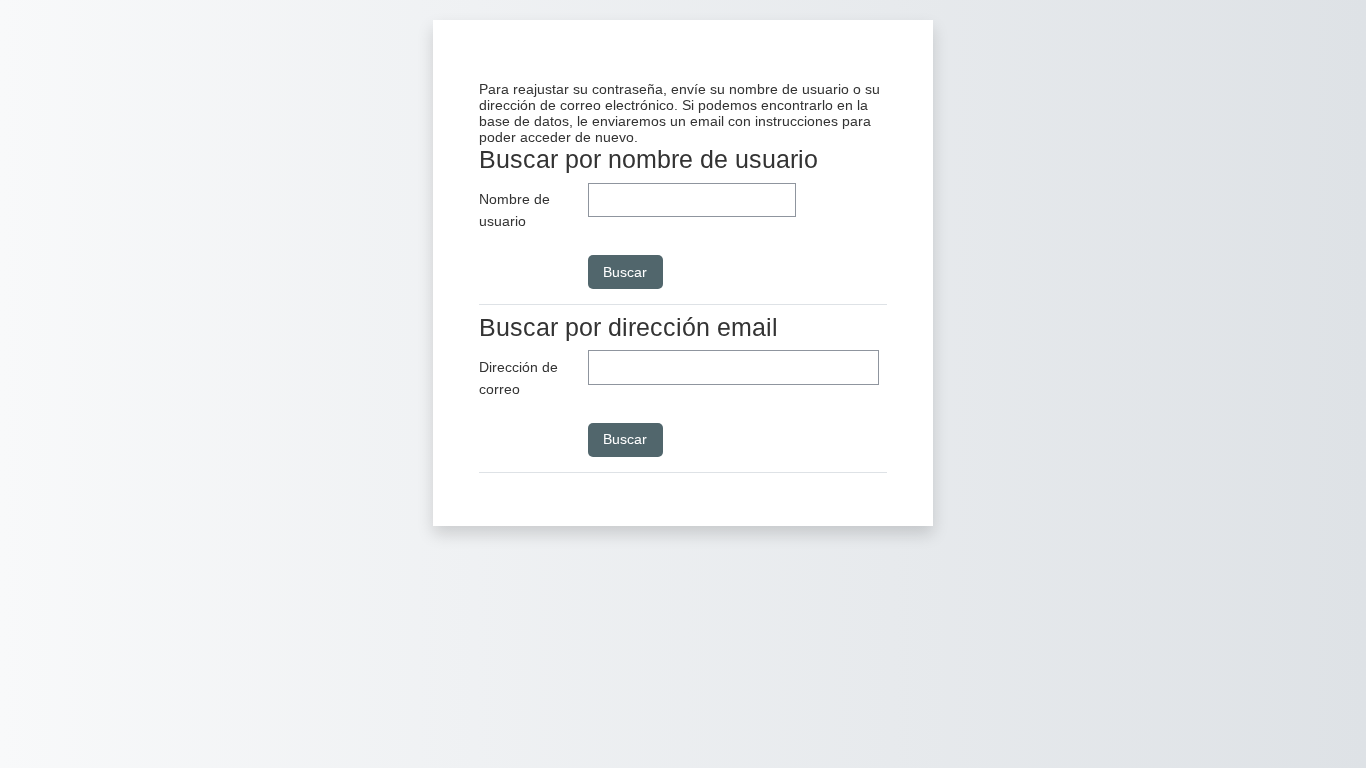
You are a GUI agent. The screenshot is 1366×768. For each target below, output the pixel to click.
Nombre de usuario (514, 210)
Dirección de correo (518, 378)
